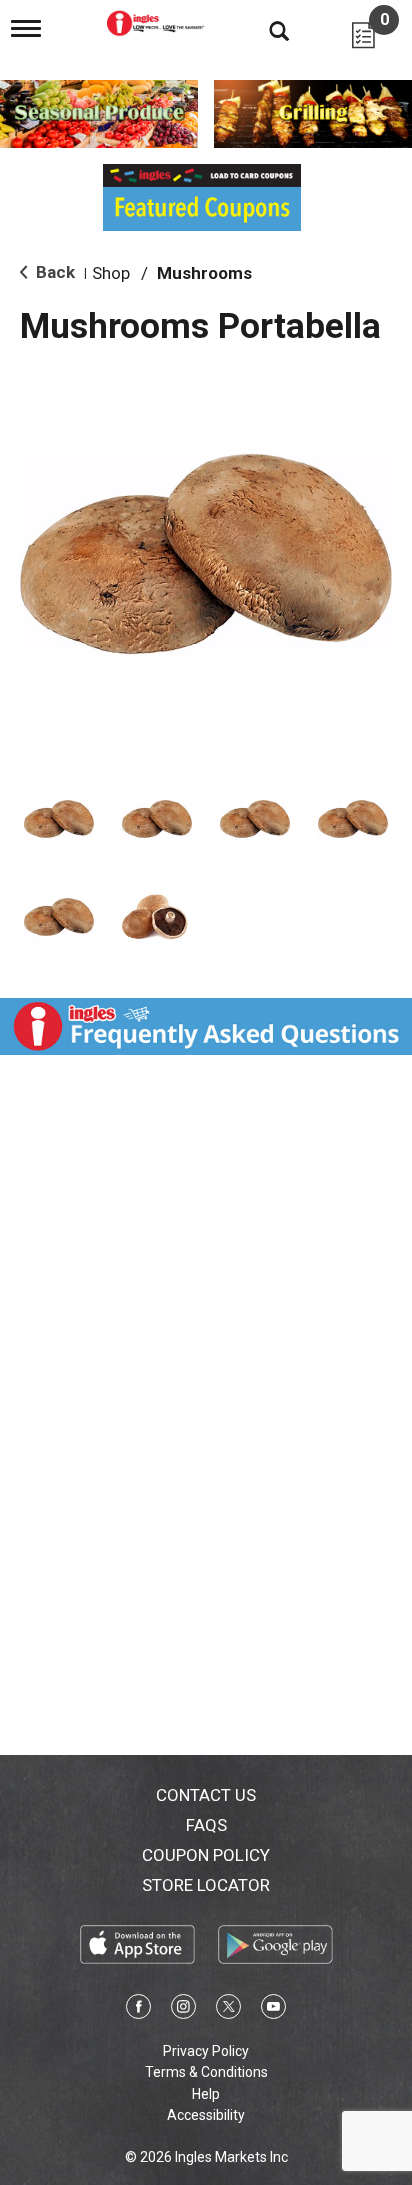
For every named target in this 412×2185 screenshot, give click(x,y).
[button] (59, 819)
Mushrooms (204, 273)
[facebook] (138, 2010)
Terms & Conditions (206, 2072)
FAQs (206, 1825)
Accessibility (206, 2115)
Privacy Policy (206, 2051)
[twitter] (228, 2010)
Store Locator (206, 1885)
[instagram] (183, 2010)
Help (206, 2094)
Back (53, 272)
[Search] (264, 30)
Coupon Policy (206, 1855)
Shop (111, 273)
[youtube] (273, 2010)
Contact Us (206, 1795)
